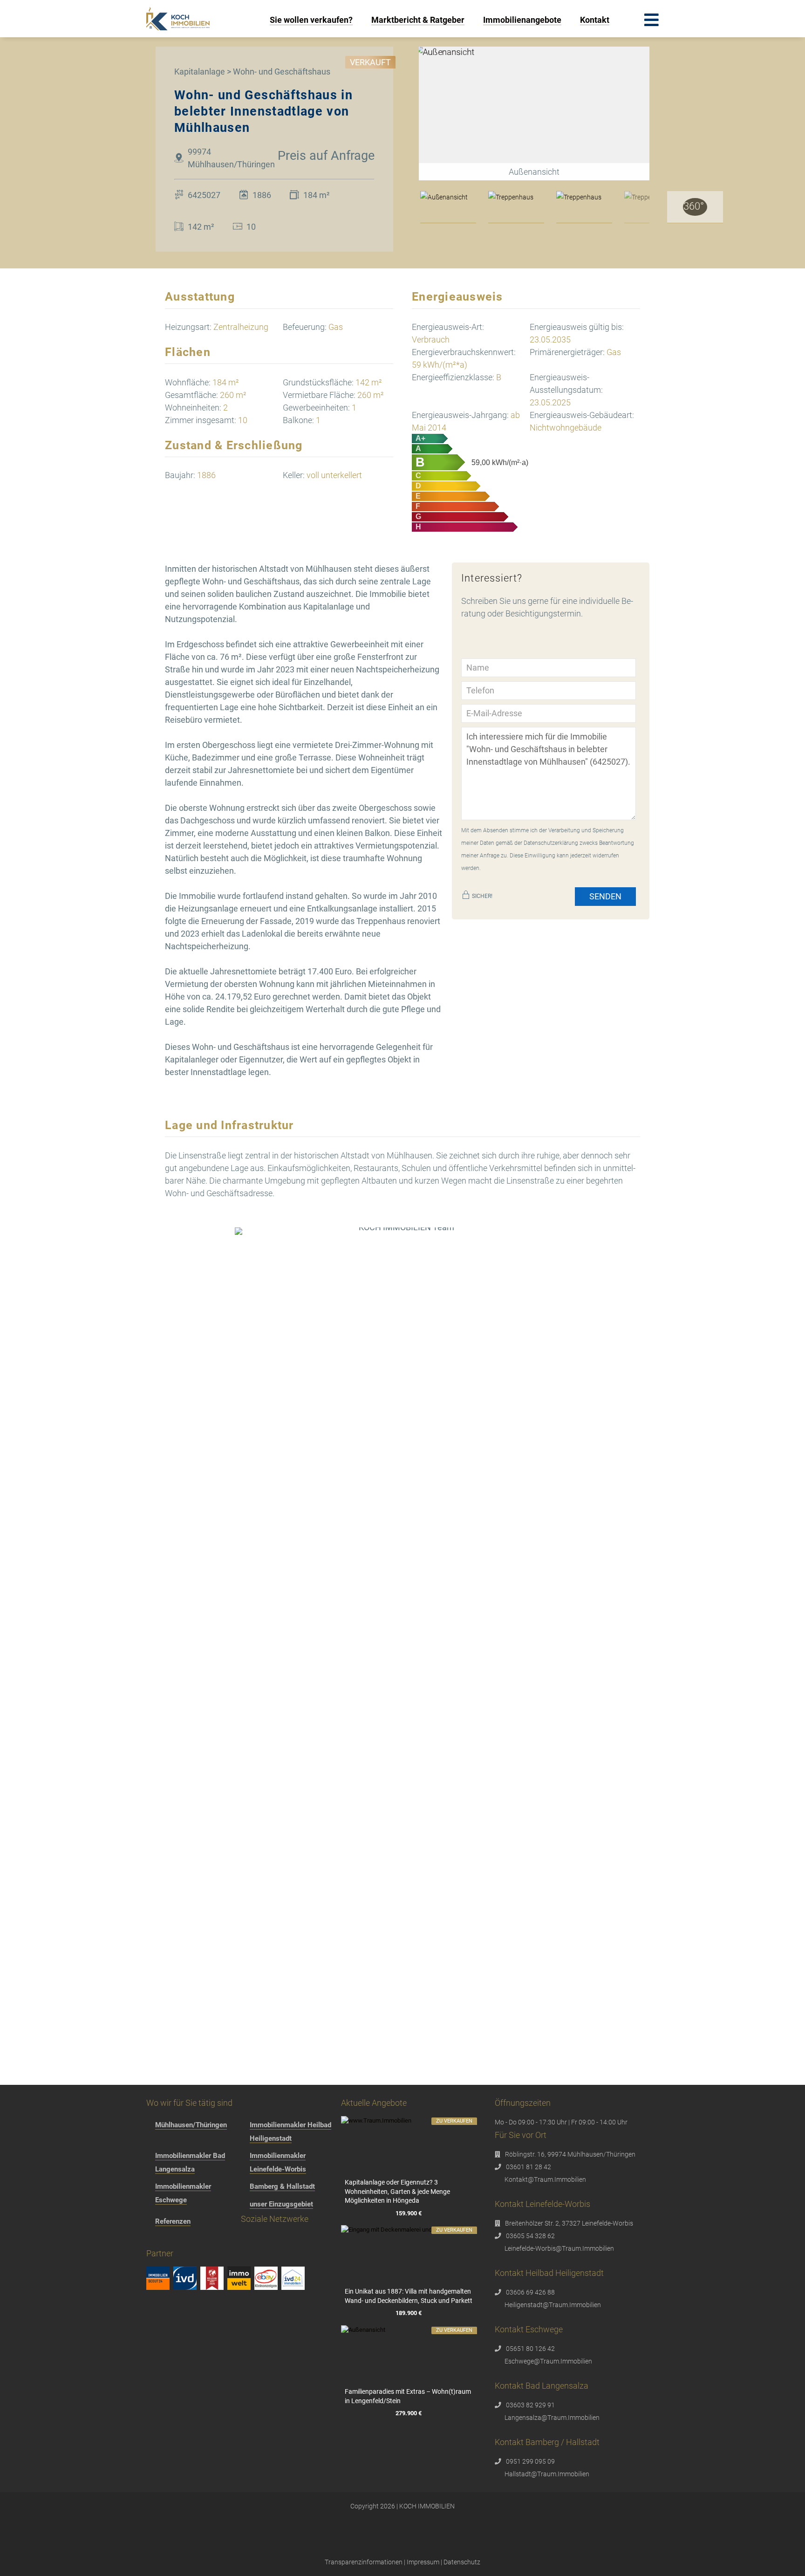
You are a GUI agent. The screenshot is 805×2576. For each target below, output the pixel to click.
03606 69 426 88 (530, 2292)
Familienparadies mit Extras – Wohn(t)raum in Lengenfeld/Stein (408, 2396)
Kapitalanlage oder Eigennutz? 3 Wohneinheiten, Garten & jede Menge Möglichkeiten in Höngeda (397, 2191)
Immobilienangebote (522, 20)
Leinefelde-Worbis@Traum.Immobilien (559, 2248)
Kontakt (595, 20)
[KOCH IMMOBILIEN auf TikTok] (190, 2240)
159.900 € (409, 2213)
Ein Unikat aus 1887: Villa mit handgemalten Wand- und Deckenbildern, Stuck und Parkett (409, 2296)
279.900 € (409, 2414)
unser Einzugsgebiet (281, 2204)
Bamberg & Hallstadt (282, 2186)
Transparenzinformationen (364, 2562)
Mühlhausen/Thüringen (191, 2125)
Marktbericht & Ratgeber (418, 20)
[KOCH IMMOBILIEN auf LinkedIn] (243, 2240)
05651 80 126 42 (530, 2349)
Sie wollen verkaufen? (311, 20)
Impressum (423, 2562)
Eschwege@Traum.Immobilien (548, 2361)
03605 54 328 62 (530, 2236)
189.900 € (409, 2313)
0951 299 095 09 (530, 2461)
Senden (605, 896)
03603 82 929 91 (530, 2405)
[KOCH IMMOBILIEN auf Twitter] (208, 2240)
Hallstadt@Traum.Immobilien (547, 2474)
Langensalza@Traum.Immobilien (552, 2418)
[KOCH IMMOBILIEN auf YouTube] (225, 2240)
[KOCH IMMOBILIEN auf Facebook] (154, 2240)
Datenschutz (462, 2562)
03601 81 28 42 (529, 2167)
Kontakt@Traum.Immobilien (545, 2179)
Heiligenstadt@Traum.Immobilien (553, 2305)
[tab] (448, 207)
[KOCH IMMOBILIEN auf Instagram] (172, 2240)
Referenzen (173, 2221)
